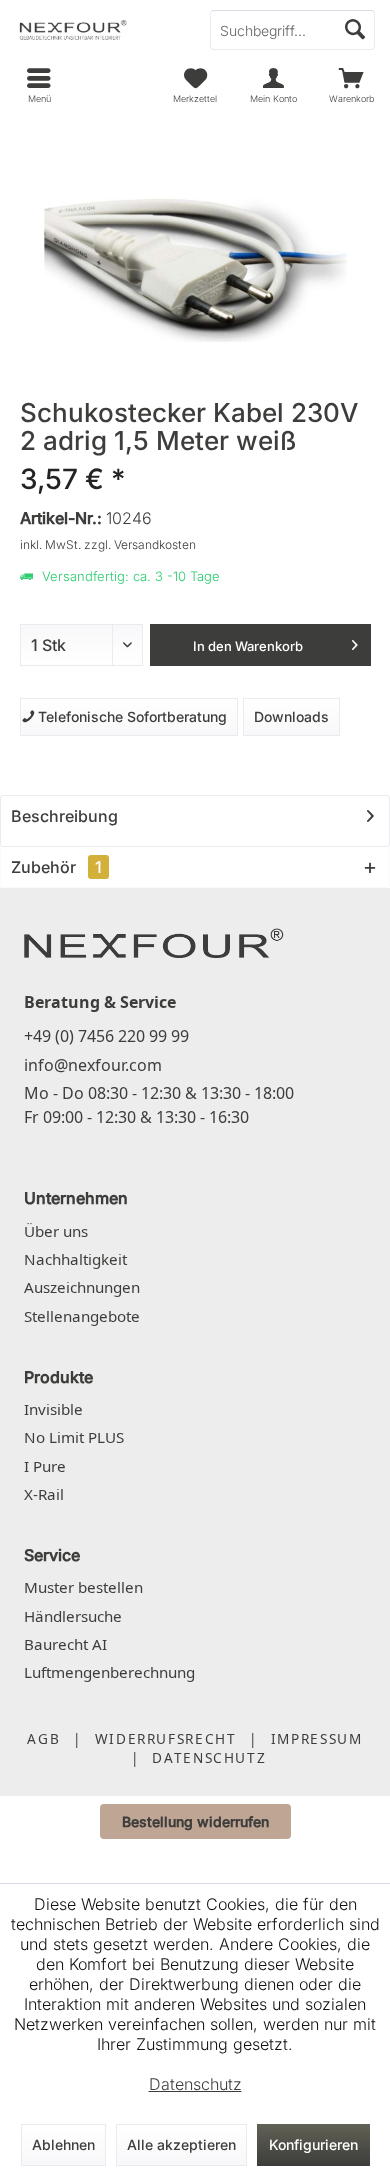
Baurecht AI (65, 1644)
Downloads (291, 716)
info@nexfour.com (93, 1065)
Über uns (56, 1231)
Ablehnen (63, 2144)
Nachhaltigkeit (75, 1259)
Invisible (53, 1409)
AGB (43, 1738)
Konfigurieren (313, 2144)
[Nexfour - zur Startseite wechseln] (97, 30)
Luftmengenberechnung (109, 1672)
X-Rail (44, 1494)
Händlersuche (73, 1616)
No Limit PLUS (74, 1437)
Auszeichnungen (82, 1287)
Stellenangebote (82, 1316)
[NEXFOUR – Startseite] (154, 942)
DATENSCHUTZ (209, 1757)
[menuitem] (351, 85)
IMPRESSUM (317, 1738)
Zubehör (56, 867)
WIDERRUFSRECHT (166, 1738)
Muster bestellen (83, 1587)
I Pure (45, 1466)
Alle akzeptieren (181, 2144)
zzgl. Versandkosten (140, 544)
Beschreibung (64, 816)
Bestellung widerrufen (195, 1821)
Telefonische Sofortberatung (129, 716)
